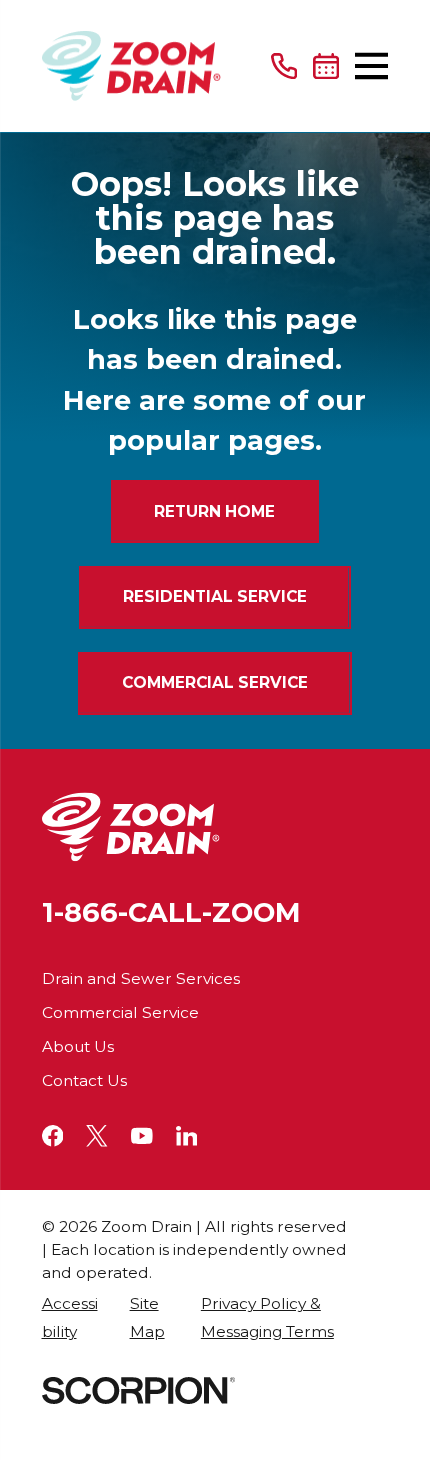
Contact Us (84, 1080)
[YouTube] (142, 1136)
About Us (78, 1046)
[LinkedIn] (187, 1136)
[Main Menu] (372, 66)
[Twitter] (97, 1136)
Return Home (214, 511)
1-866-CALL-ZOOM (171, 912)
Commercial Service (215, 682)
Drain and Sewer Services (141, 978)
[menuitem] (75, 1318)
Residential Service (215, 596)
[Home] (131, 65)
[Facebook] (53, 1136)
